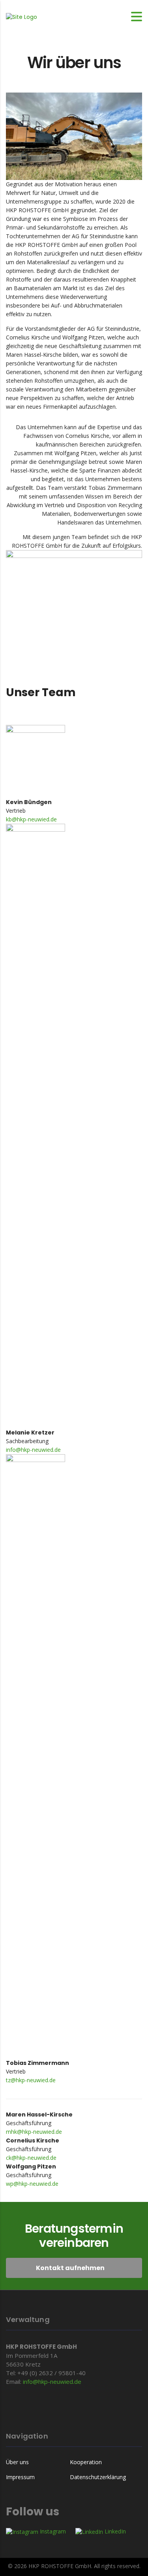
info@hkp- (37, 2381)
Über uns (17, 2462)
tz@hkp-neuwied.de (31, 2080)
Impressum (20, 2477)
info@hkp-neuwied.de (33, 1450)
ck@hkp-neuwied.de (31, 2158)
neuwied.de (66, 2381)
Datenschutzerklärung (98, 2477)
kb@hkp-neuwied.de (31, 819)
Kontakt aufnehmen (70, 2268)
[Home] (22, 16)
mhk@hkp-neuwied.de (34, 2132)
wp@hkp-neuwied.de (32, 2184)
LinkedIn (114, 2531)
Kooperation (86, 2462)
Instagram (52, 2531)
